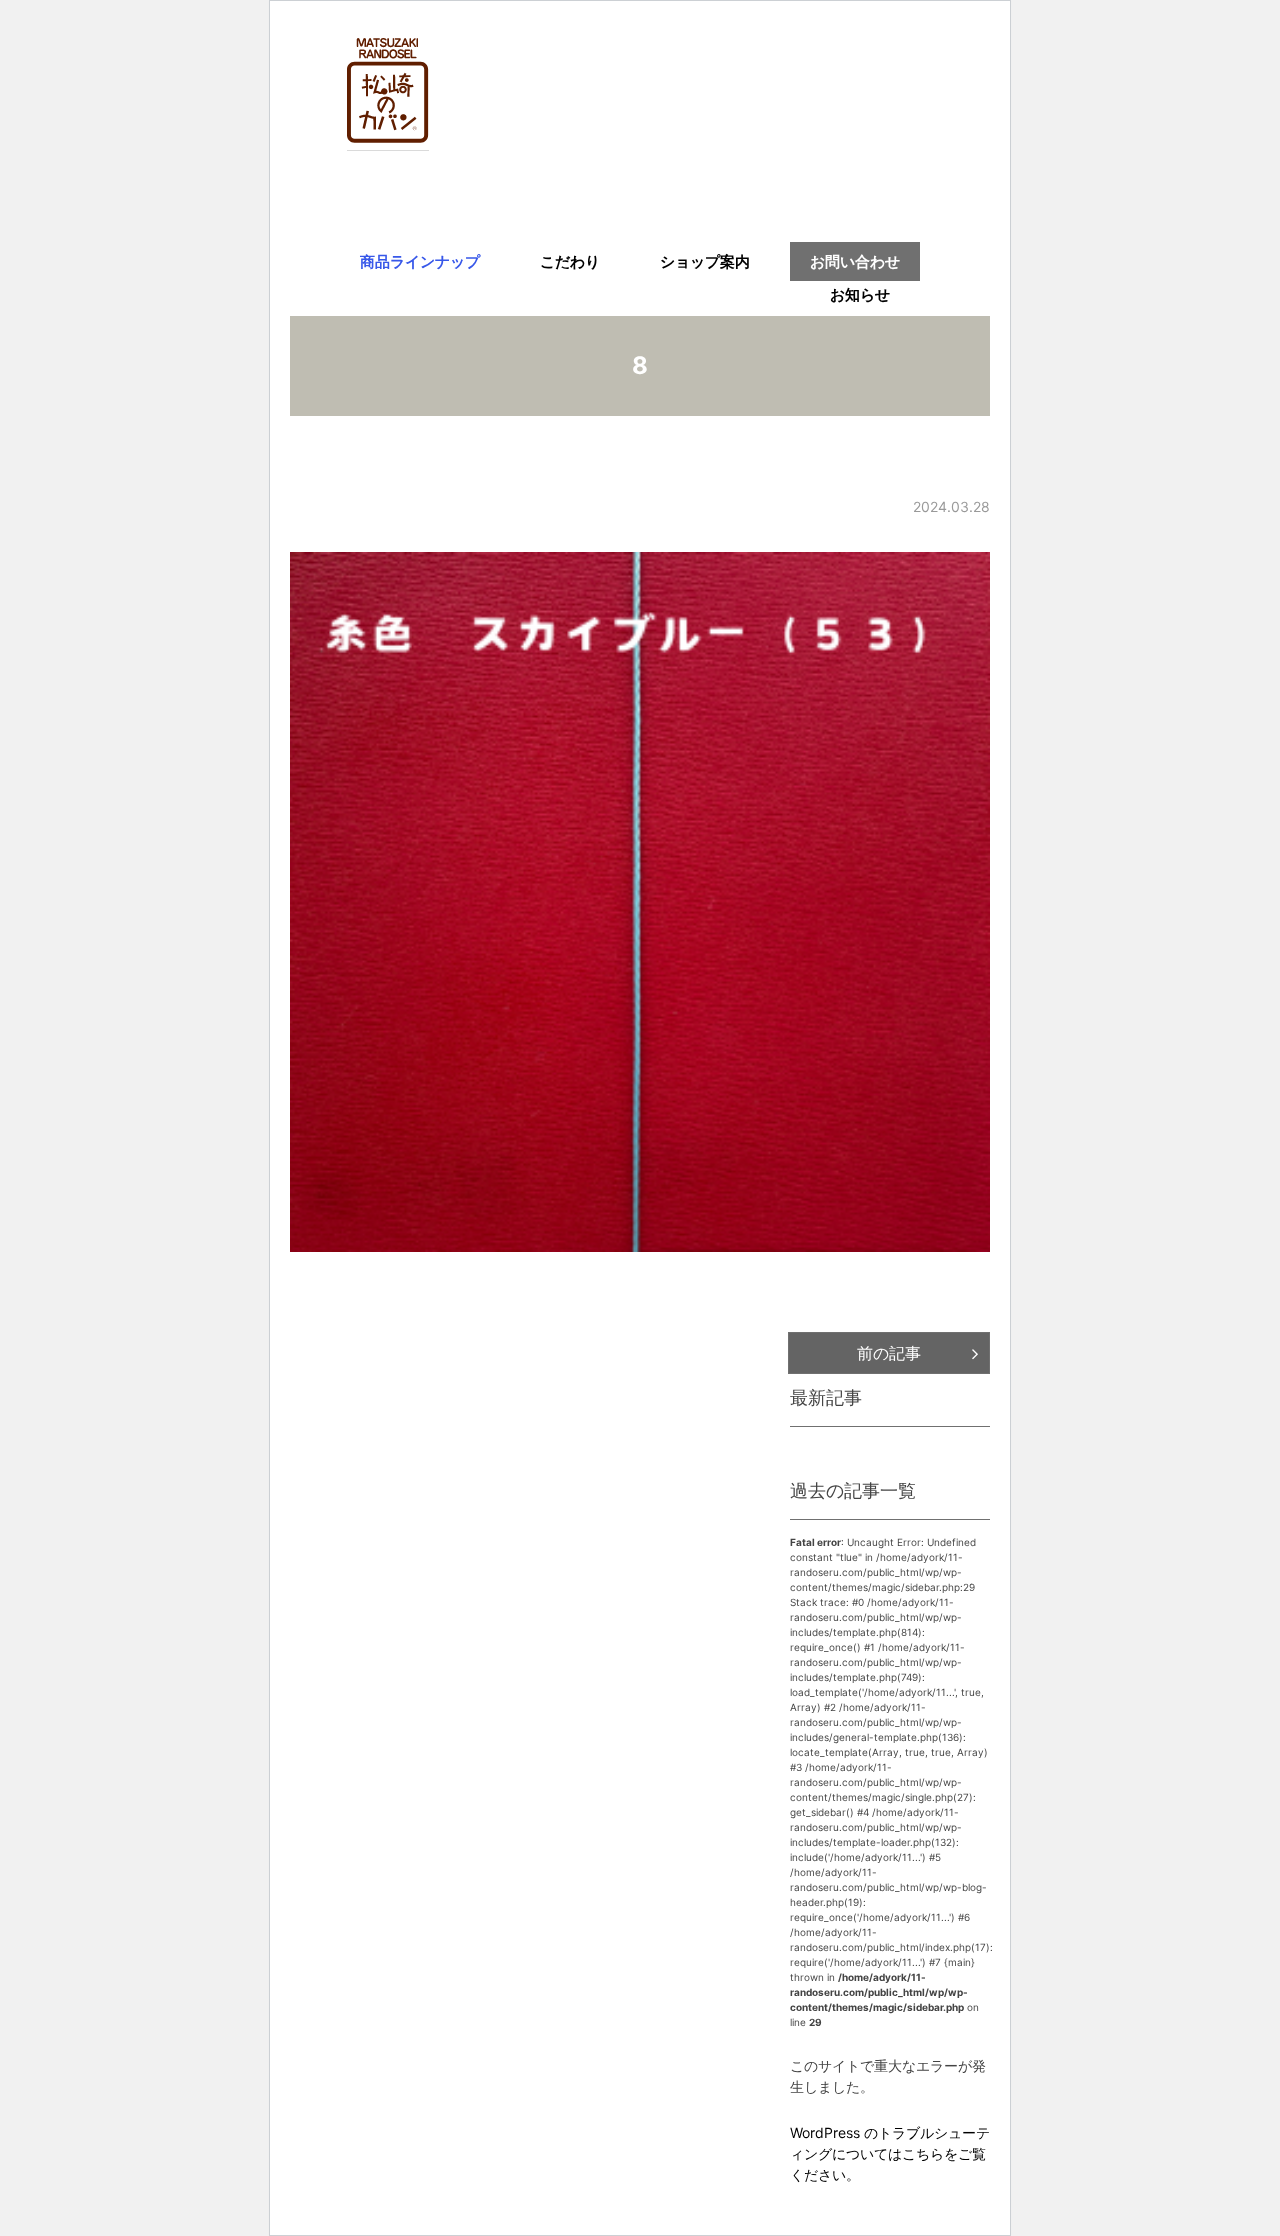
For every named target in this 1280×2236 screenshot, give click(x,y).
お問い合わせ (855, 261)
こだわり (570, 261)
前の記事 (889, 1353)
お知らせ (860, 294)
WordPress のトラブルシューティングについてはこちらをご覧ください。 (890, 2153)
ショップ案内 (705, 261)
